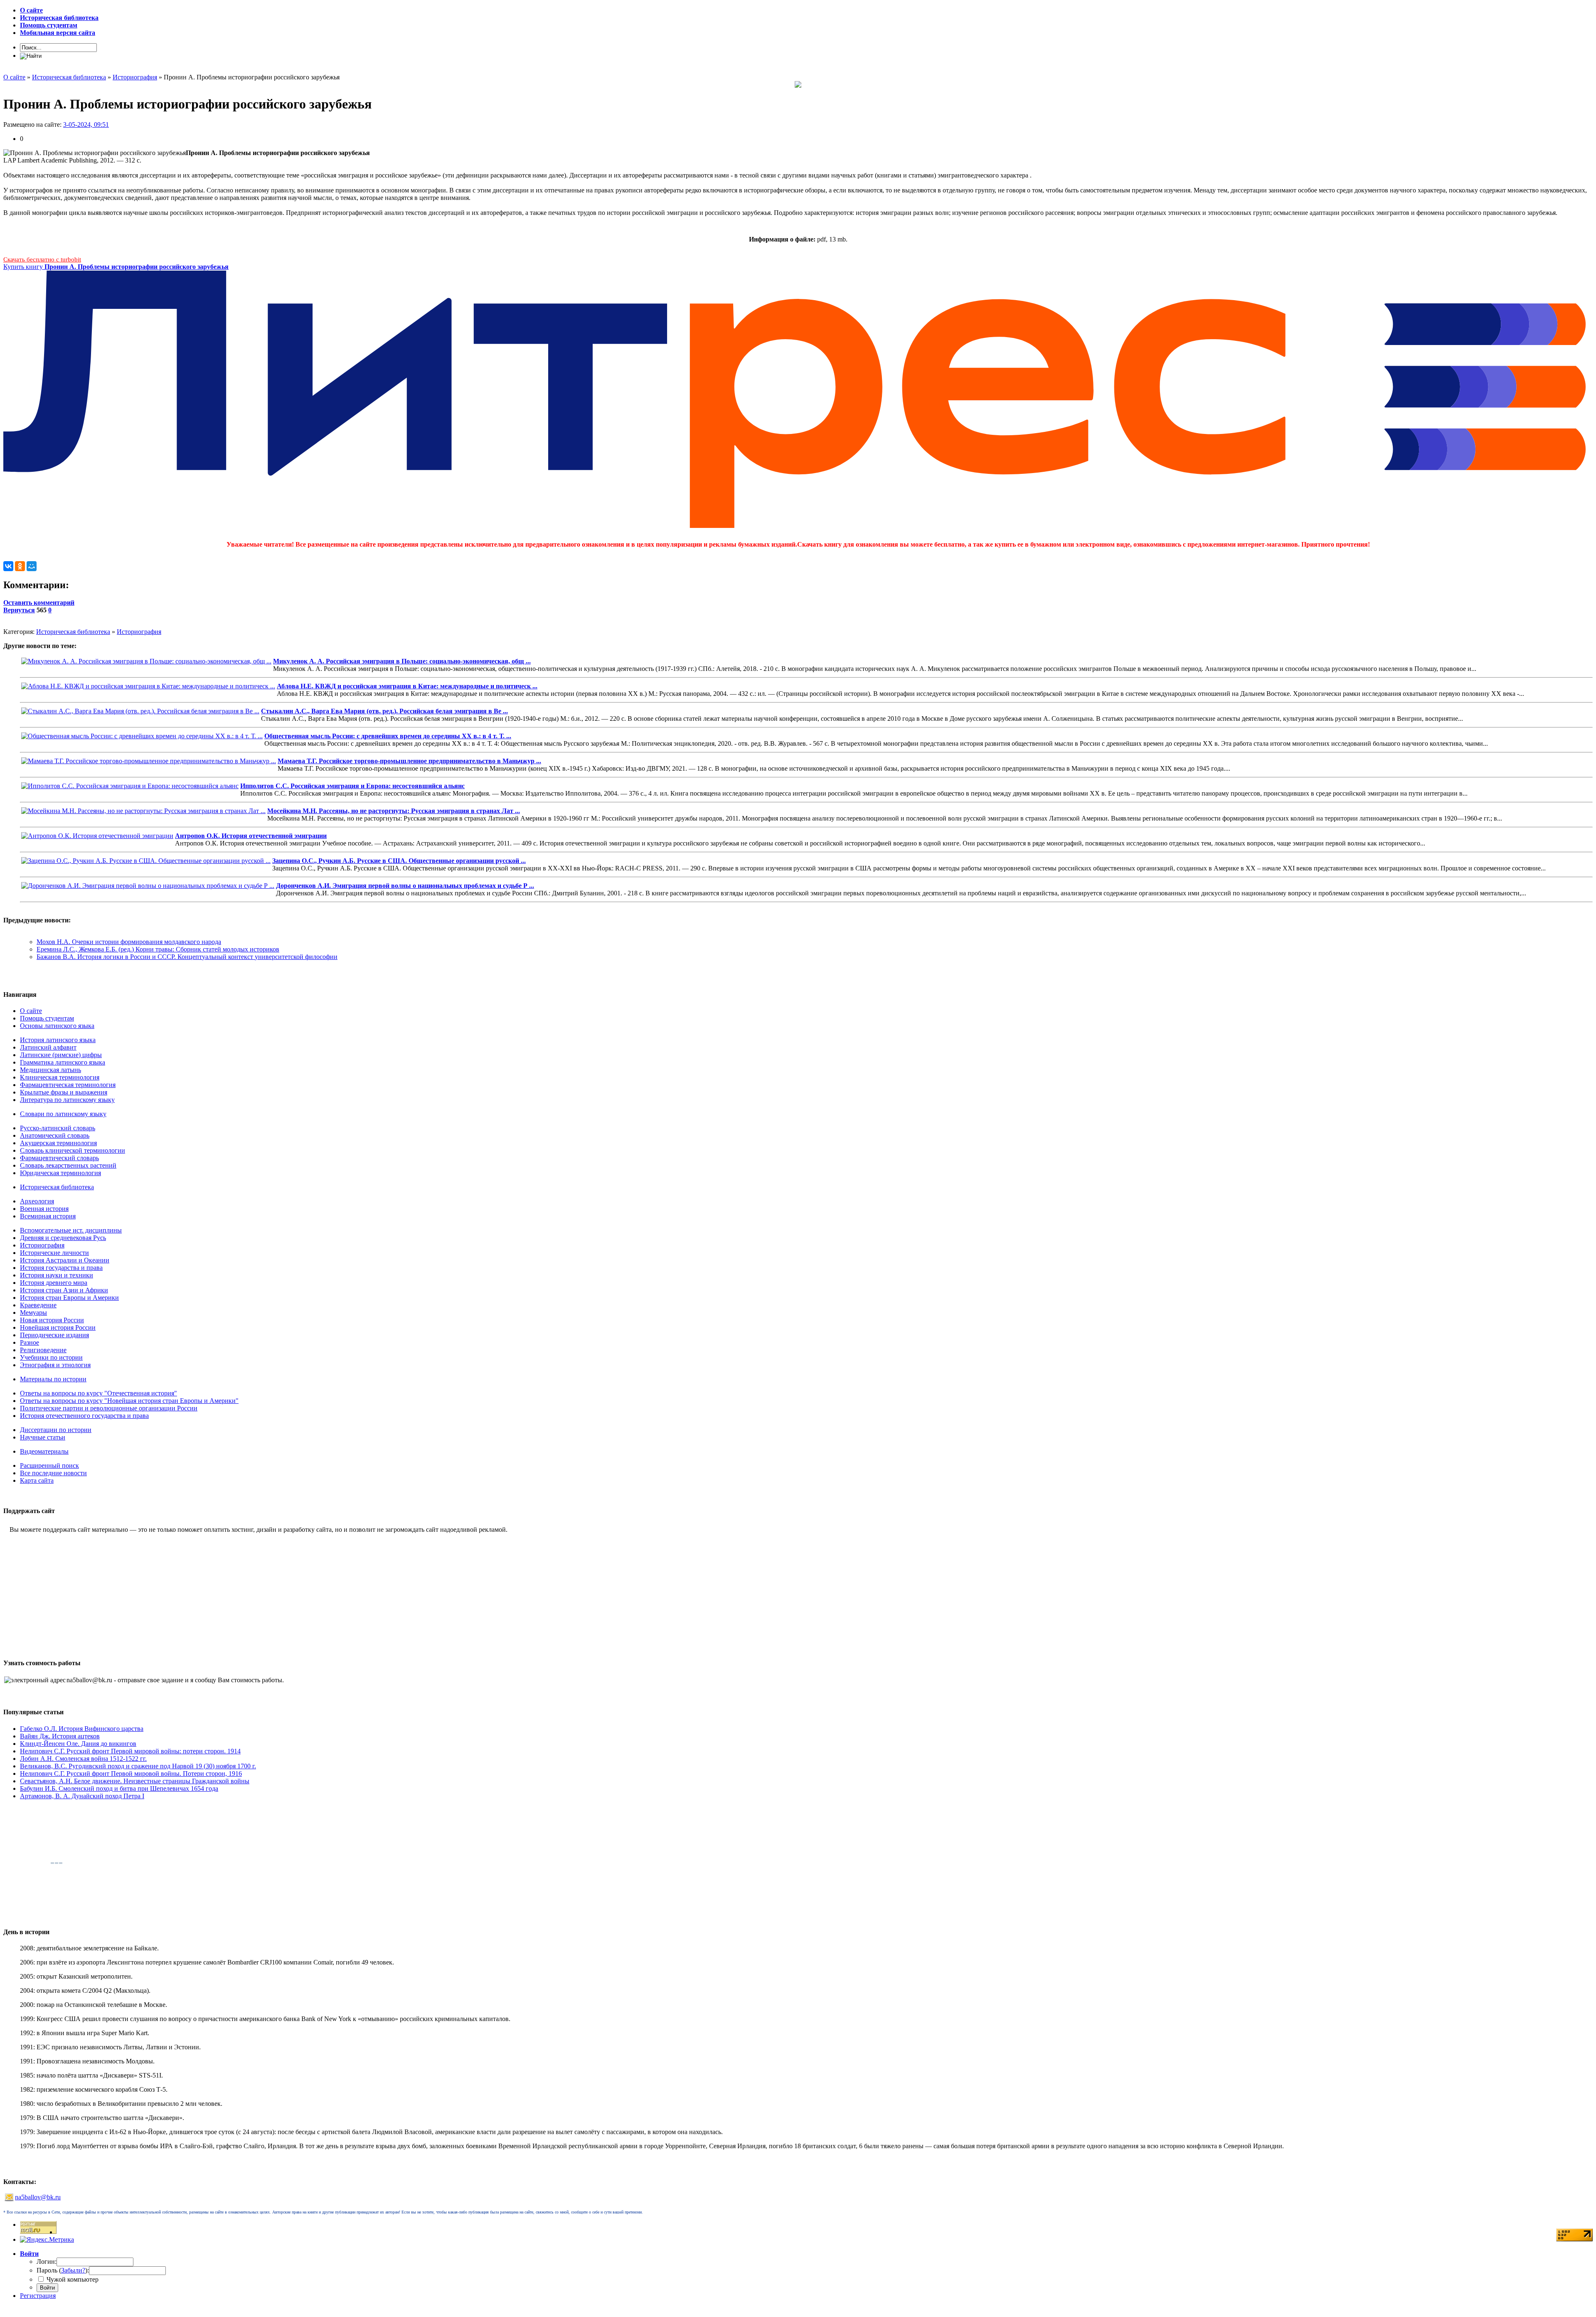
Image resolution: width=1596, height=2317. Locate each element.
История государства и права (61, 1268)
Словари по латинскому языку (63, 1114)
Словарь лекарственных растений (68, 1165)
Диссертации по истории (56, 1430)
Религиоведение (43, 1350)
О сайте (31, 1011)
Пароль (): (63, 2270)
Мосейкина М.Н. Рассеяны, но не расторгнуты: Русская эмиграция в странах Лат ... (394, 811)
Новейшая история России (58, 1327)
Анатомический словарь (55, 1135)
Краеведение (38, 1305)
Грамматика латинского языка (63, 1062)
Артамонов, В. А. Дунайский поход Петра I (82, 1796)
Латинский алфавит (48, 1047)
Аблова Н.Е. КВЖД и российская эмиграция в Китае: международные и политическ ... (407, 686)
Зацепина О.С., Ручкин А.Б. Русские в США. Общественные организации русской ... (399, 861)
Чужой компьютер (72, 2279)
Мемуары (33, 1313)
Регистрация (38, 2296)
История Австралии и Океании (65, 1260)
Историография (139, 632)
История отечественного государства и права (84, 1416)
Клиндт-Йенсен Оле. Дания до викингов (78, 1744)
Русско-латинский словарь (58, 1128)
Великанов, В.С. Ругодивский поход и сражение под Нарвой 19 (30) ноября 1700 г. (138, 1766)
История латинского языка (58, 1040)
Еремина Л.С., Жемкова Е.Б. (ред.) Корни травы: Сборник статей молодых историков (158, 949)
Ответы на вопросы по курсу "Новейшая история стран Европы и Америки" (129, 1401)
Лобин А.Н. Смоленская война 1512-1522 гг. (83, 1759)
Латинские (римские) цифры (61, 1055)
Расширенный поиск (49, 1465)
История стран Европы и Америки (69, 1298)
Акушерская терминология (58, 1143)
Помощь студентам (47, 1018)
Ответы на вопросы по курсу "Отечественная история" (99, 1393)
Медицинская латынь (50, 1070)
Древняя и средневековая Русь (63, 1238)
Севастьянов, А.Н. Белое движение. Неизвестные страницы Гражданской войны (135, 1781)
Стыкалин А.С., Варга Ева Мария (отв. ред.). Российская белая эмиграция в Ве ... (384, 711)
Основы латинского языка (57, 1026)
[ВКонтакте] (8, 566)
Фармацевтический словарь (59, 1158)
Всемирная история (48, 1216)
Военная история (44, 1209)
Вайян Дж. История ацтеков (60, 1736)
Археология (37, 1201)
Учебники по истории (51, 1357)
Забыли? (73, 2270)
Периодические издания (54, 1335)
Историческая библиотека (73, 632)
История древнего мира (54, 1283)
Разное (30, 1342)
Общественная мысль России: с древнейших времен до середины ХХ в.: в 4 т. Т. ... (388, 736)
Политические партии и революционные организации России (109, 1408)
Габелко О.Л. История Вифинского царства (82, 1729)
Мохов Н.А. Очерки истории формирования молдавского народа (129, 942)
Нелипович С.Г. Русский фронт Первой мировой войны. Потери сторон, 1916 (131, 1773)
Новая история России (52, 1320)
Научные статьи (43, 1437)
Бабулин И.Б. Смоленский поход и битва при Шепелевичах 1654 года (119, 1788)
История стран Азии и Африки (64, 1290)
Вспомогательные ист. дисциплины (71, 1230)
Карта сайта (37, 1480)
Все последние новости (53, 1473)
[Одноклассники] (20, 566)
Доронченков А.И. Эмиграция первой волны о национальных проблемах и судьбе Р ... (405, 886)
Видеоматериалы (44, 1451)
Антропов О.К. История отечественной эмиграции (251, 836)
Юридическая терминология (60, 1173)
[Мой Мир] (32, 566)
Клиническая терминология (60, 1077)
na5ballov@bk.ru (38, 2197)
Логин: (47, 2262)
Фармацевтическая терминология (68, 1085)
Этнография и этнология (55, 1365)
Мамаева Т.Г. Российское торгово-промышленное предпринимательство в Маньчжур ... (409, 761)
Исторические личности (54, 1253)
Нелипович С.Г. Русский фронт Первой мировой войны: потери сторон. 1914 (130, 1751)
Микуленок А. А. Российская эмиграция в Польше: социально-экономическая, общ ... (402, 661)
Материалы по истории (53, 1379)
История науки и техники (57, 1275)
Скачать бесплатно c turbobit (42, 259)
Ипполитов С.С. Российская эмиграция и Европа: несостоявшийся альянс (352, 786)
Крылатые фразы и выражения (64, 1092)
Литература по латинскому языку (67, 1100)
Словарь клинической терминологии (73, 1150)
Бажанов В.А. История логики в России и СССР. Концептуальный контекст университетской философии (187, 957)
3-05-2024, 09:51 (86, 124)
